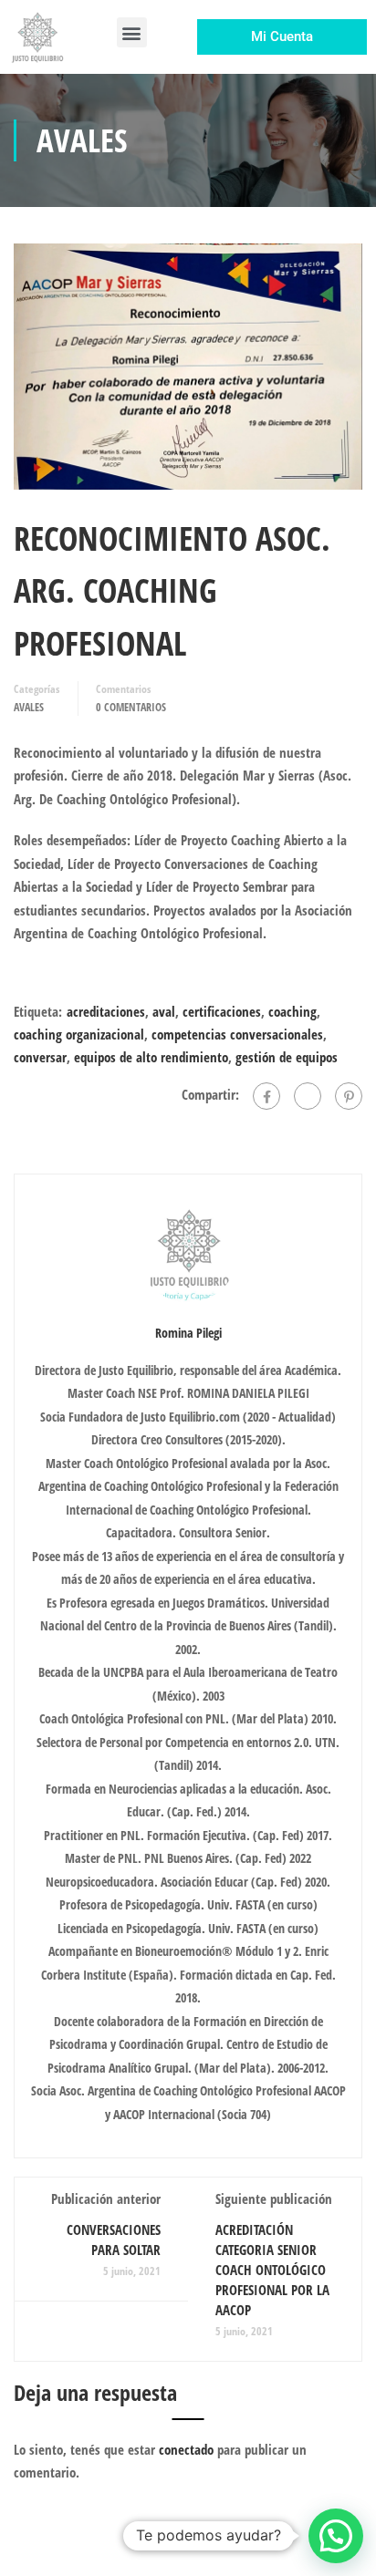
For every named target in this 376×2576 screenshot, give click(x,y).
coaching (292, 1011)
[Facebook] (266, 1096)
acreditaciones (106, 1011)
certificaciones (222, 1011)
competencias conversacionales (237, 1034)
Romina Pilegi (188, 1333)
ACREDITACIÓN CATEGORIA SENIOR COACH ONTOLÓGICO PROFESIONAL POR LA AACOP (272, 2270)
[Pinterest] (349, 1096)
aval (164, 1011)
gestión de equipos (287, 1057)
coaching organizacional (79, 1034)
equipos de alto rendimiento (151, 1057)
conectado (186, 2449)
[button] (132, 32)
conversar (40, 1057)
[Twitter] (308, 1096)
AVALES (29, 707)
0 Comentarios (131, 707)
